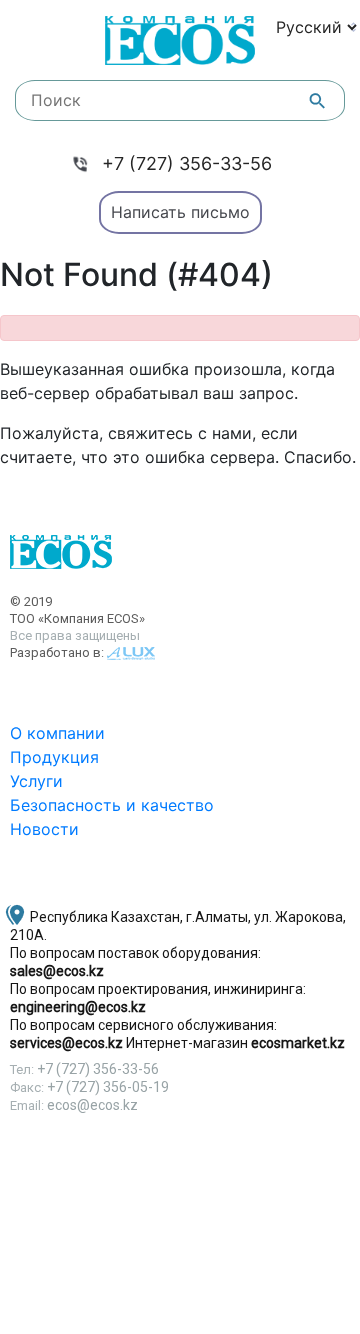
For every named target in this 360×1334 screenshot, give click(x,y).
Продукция (54, 757)
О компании (57, 733)
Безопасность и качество (112, 805)
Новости (44, 829)
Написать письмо (180, 212)
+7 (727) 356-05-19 (108, 1087)
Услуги (36, 781)
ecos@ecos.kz (92, 1105)
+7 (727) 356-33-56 (187, 163)
